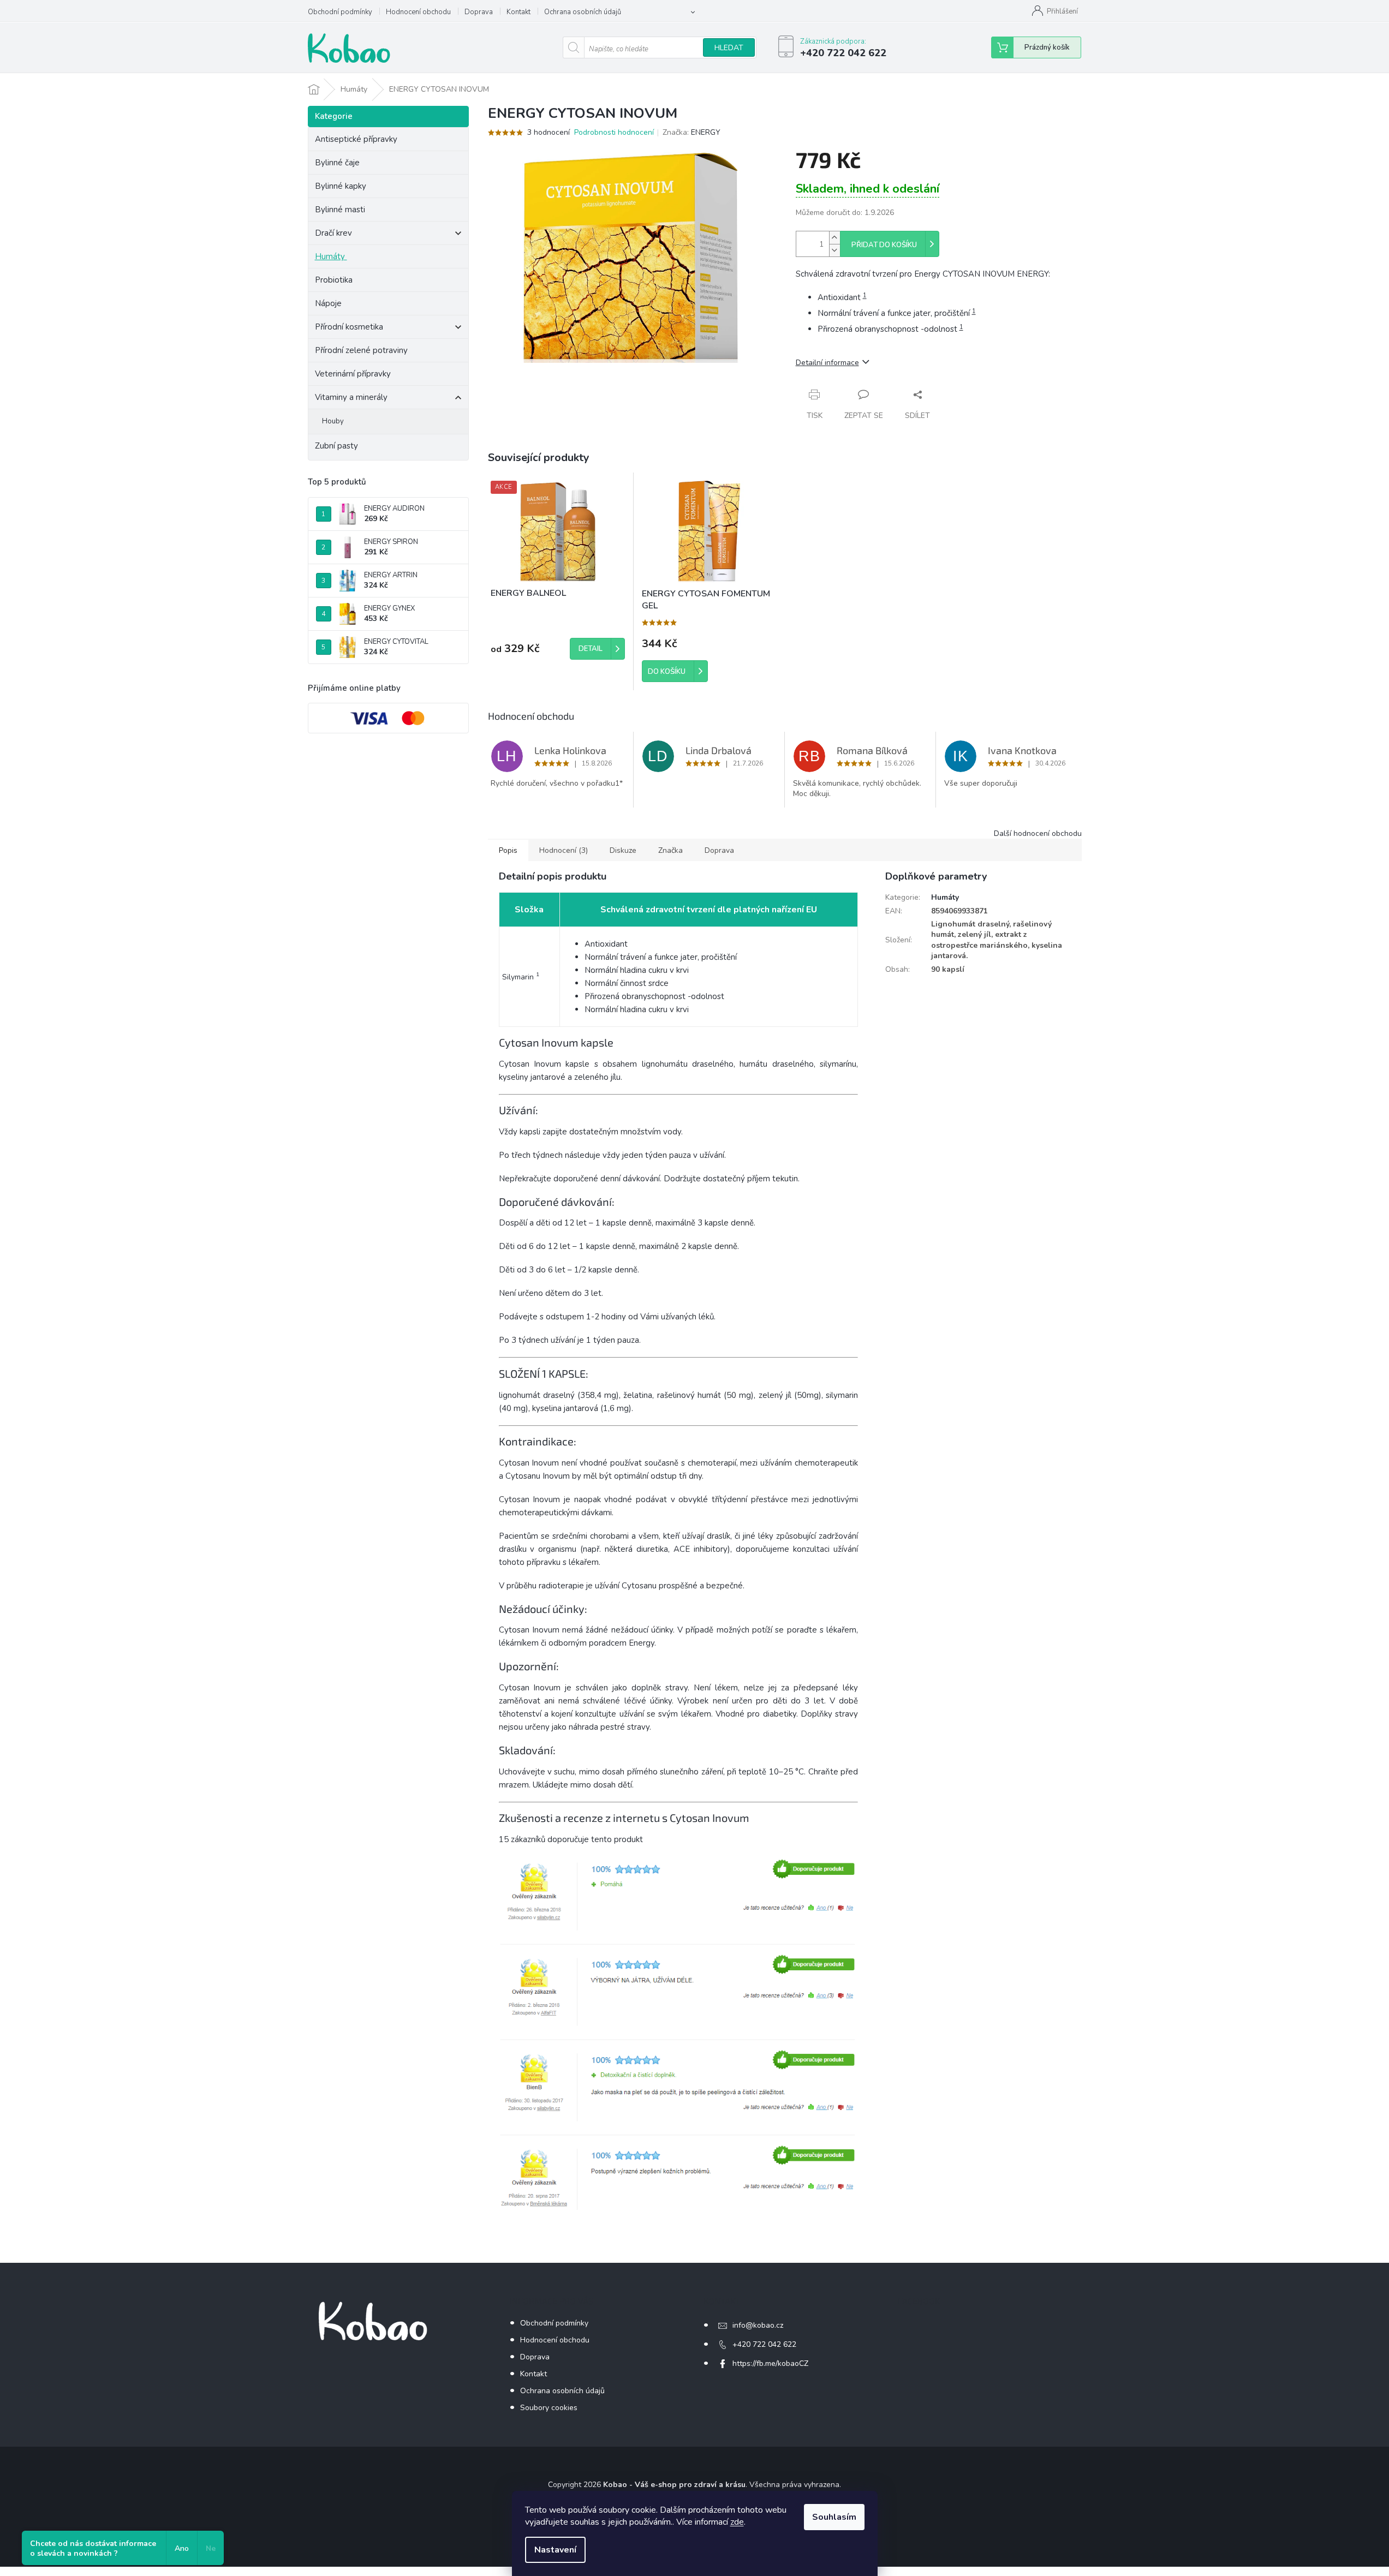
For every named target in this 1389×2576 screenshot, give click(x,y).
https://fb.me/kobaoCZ (770, 2363)
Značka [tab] (670, 850)
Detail (591, 649)
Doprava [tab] (719, 850)
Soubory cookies (549, 2408)
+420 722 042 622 (764, 2344)
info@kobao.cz (758, 2325)
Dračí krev (333, 233)
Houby (333, 421)
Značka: (691, 132)
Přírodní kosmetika (349, 327)
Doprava (479, 12)
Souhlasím (834, 2517)
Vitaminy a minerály (351, 397)
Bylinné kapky (341, 186)
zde (737, 2522)
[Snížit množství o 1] (834, 250)
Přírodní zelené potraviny (361, 350)
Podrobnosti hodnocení (614, 132)
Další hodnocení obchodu (1038, 833)
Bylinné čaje (337, 163)
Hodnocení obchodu (418, 12)
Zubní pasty (336, 446)
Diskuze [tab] (623, 850)
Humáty (330, 256)
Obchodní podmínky (340, 12)
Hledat (729, 48)
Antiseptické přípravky (356, 139)
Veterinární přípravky (353, 374)
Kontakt (518, 12)
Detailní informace (827, 363)
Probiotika (335, 280)
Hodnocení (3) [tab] (564, 850)
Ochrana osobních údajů (583, 12)
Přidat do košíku (884, 245)
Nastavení (555, 2550)
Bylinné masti (340, 210)
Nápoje (328, 303)
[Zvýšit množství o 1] (834, 238)
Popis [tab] (508, 850)
